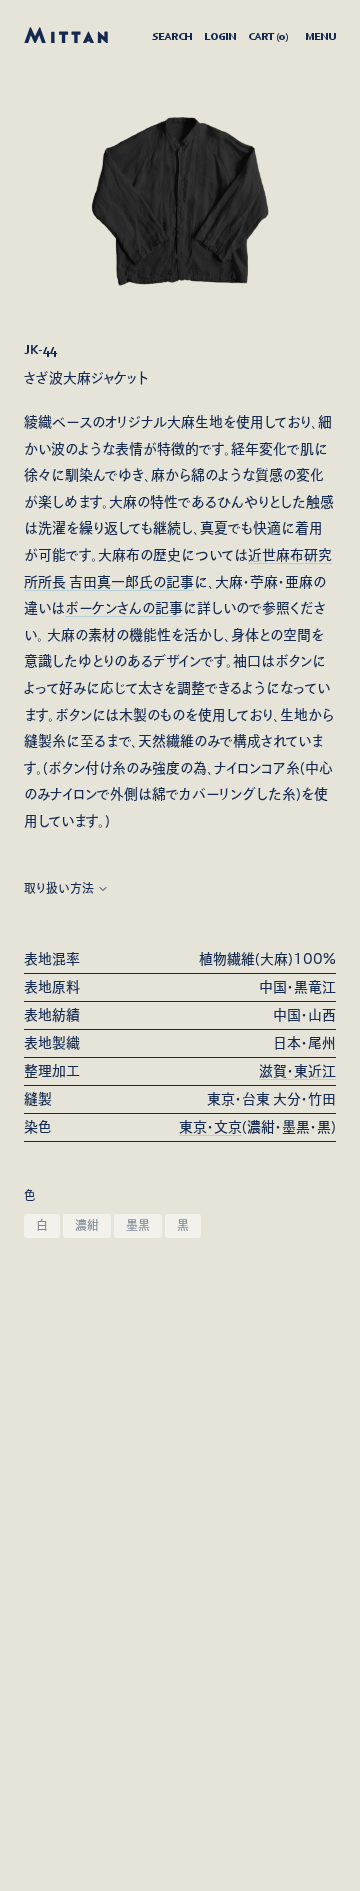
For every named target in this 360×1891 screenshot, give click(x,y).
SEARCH (172, 36)
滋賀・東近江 (297, 1071)
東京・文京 (210, 1127)
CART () (268, 36)
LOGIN (220, 36)
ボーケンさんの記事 (124, 608)
